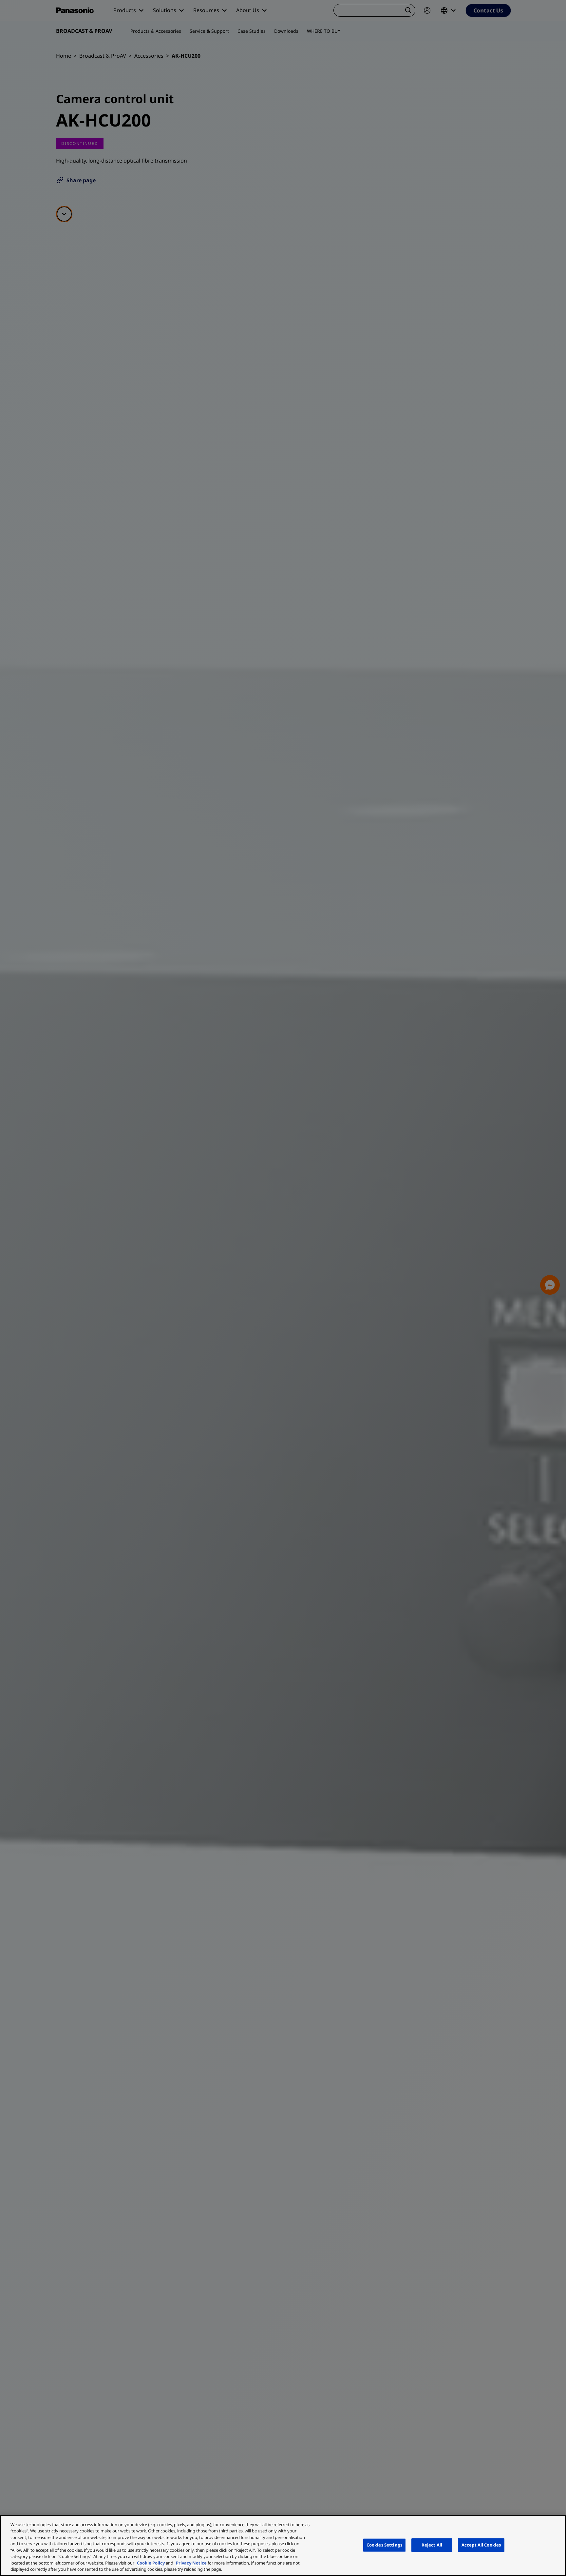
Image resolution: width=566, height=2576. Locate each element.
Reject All (432, 2545)
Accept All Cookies (481, 2545)
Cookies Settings (384, 2545)
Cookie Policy (151, 2563)
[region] (283, 2546)
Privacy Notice (191, 2563)
